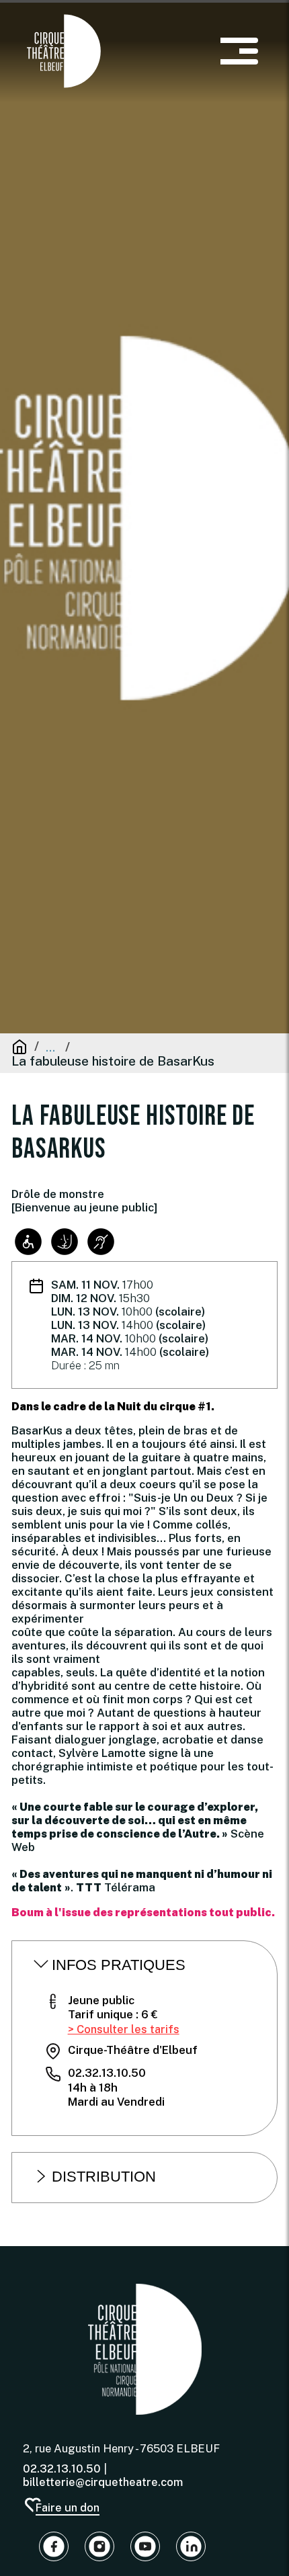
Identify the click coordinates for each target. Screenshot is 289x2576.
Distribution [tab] (104, 2177)
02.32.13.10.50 (62, 2468)
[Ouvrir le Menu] (239, 51)
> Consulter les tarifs (124, 2029)
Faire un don (67, 2507)
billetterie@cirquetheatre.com (103, 2482)
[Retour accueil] (145, 2349)
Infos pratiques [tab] (119, 1965)
